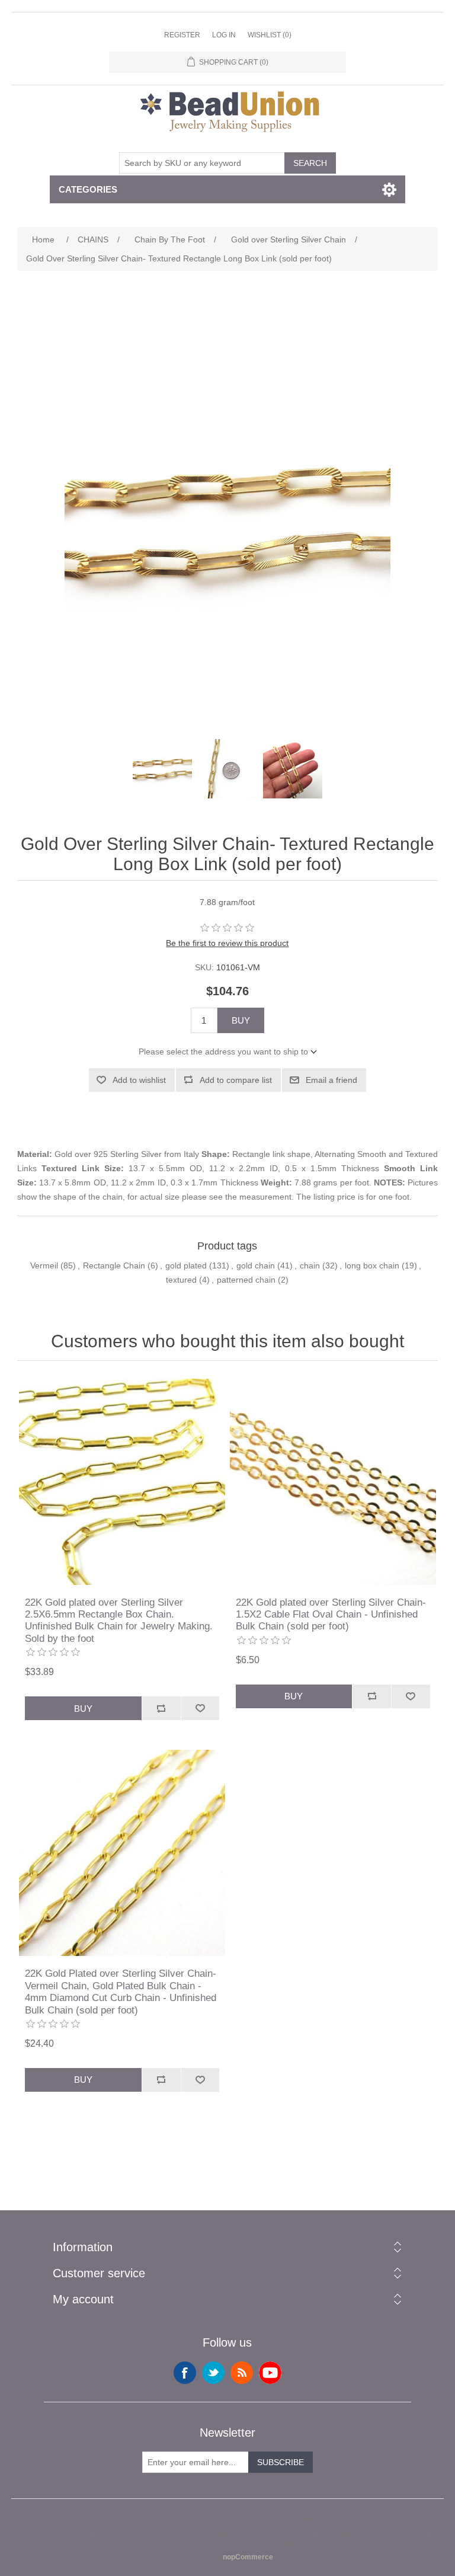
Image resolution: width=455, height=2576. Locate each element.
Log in (224, 35)
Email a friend (331, 1080)
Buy (241, 1020)
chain (310, 1265)
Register (182, 35)
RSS (242, 2373)
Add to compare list (236, 1080)
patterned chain (246, 1280)
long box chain (372, 1265)
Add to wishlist (139, 1080)
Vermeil (44, 1265)
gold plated (186, 1265)
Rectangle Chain (114, 1265)
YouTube (270, 2373)
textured (181, 1280)
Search (310, 163)
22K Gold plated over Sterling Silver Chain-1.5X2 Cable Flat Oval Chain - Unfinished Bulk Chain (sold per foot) (331, 1615)
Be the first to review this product (227, 943)
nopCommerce (248, 2557)
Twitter (213, 2373)
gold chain (256, 1265)
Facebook (185, 2373)
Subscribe (281, 2462)
